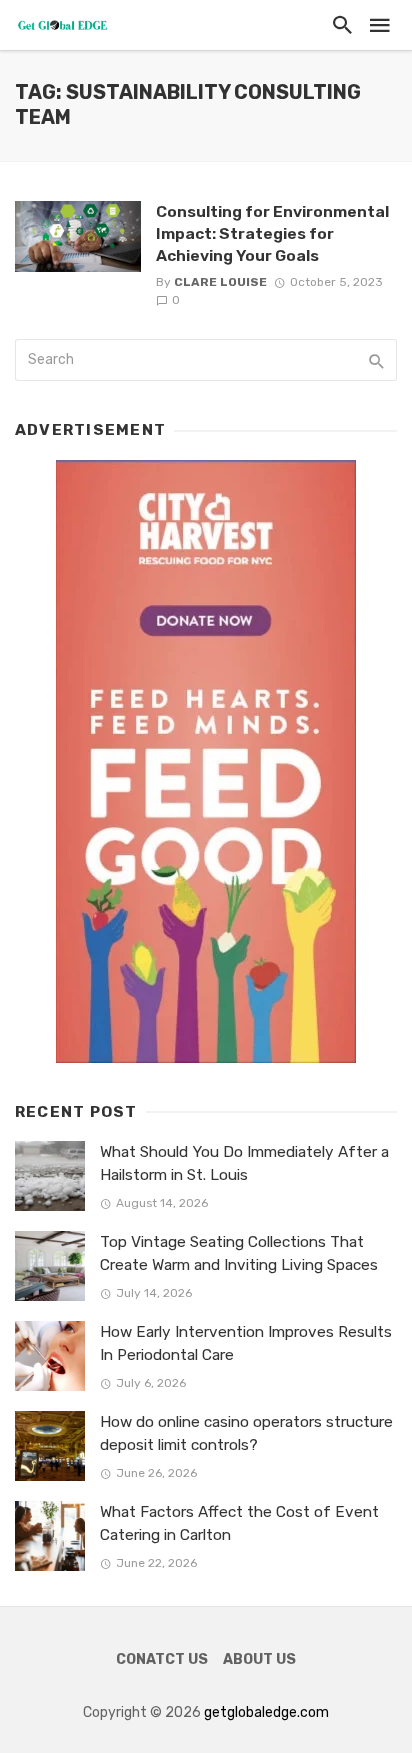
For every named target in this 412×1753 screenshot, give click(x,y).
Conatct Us (162, 1659)
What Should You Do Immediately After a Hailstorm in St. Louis (244, 1163)
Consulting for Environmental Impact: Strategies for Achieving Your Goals (272, 233)
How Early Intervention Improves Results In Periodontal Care (246, 1343)
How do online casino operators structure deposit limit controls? (246, 1433)
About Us (259, 1659)
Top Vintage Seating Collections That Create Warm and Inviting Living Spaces (239, 1253)
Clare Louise (220, 282)
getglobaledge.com (266, 1712)
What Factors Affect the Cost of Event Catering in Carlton (239, 1523)
